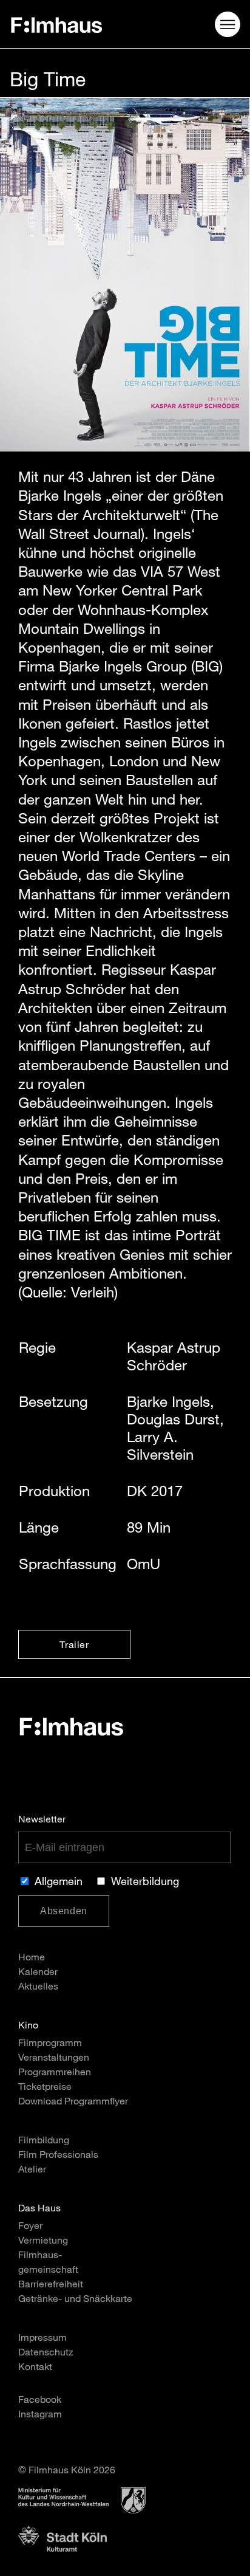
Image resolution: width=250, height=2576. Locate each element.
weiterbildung (145, 1883)
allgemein (59, 1883)
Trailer (74, 1646)
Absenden (64, 1911)
